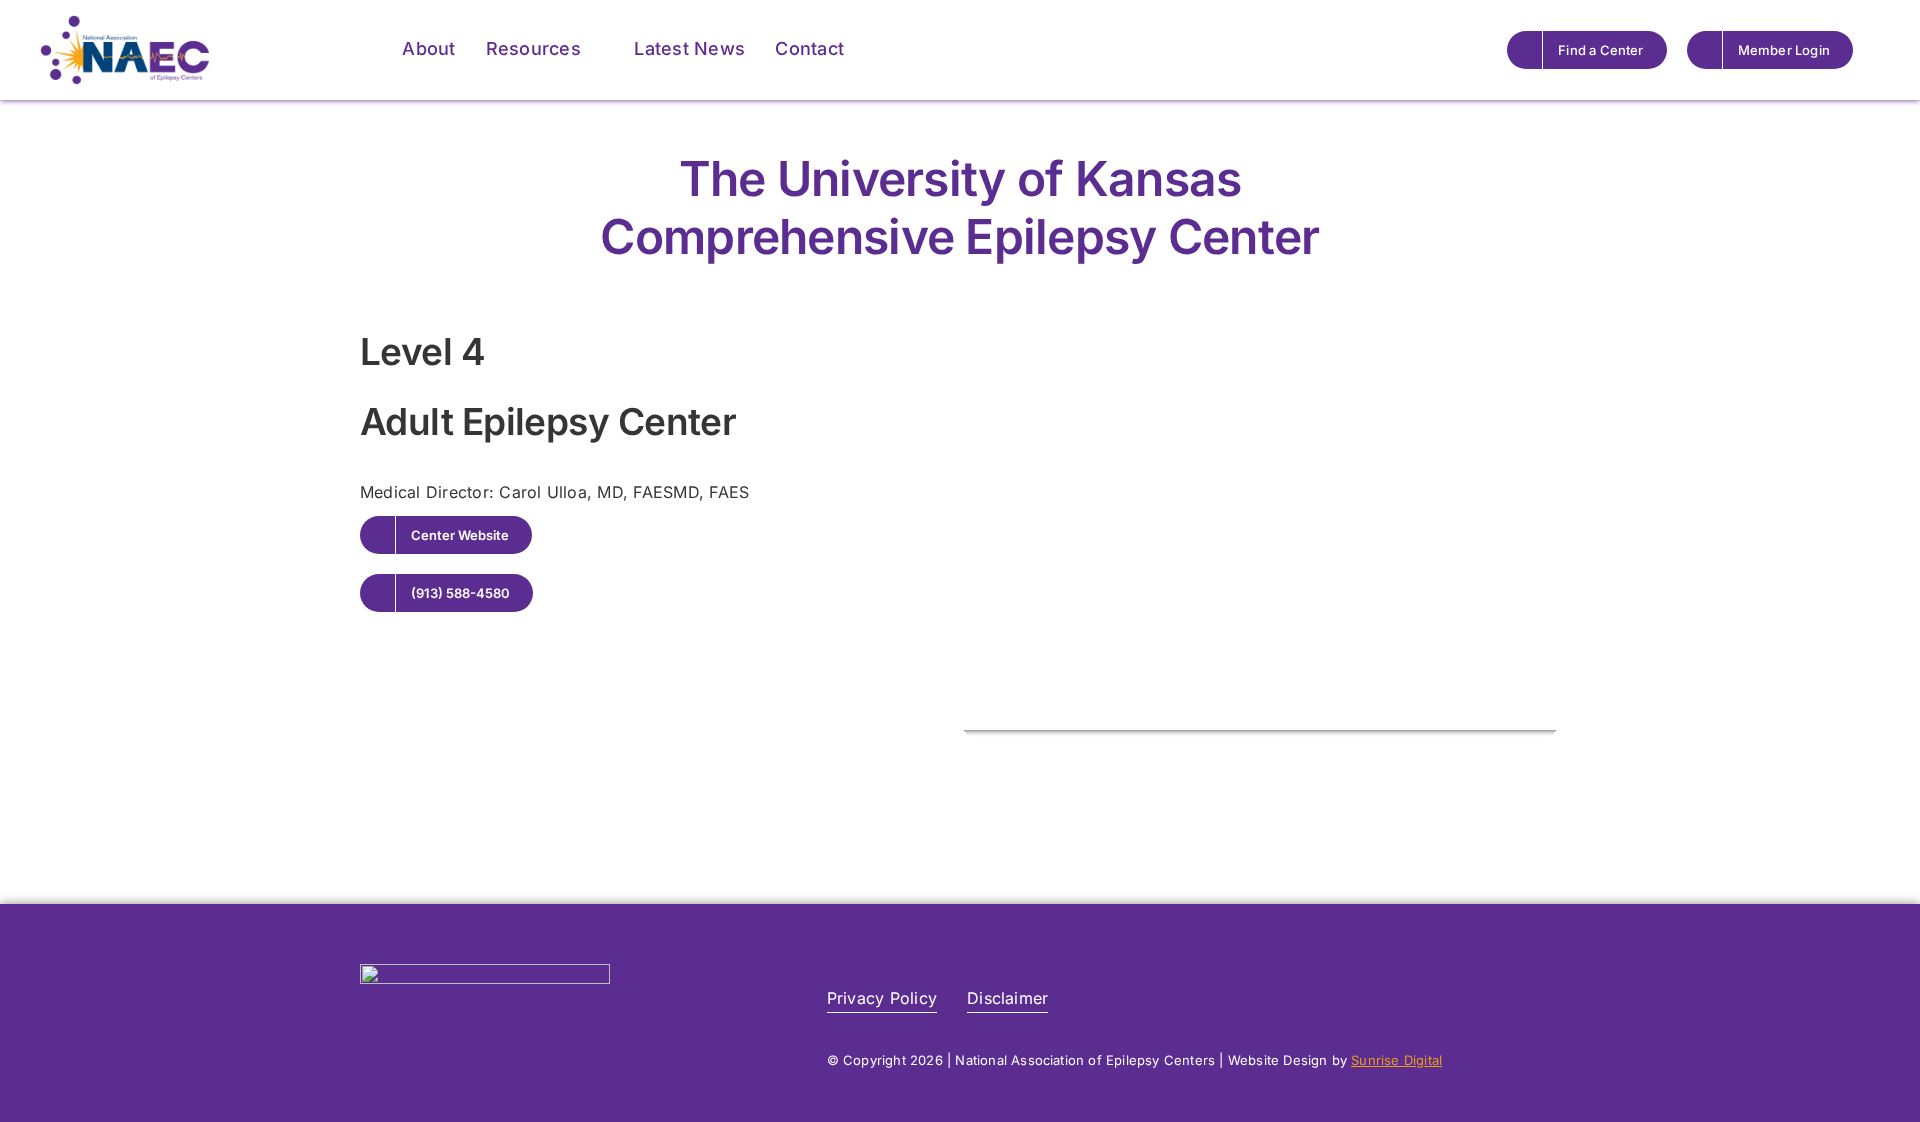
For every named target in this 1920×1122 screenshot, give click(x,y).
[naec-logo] (125, 23)
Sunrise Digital (1396, 1060)
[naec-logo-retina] (485, 972)
